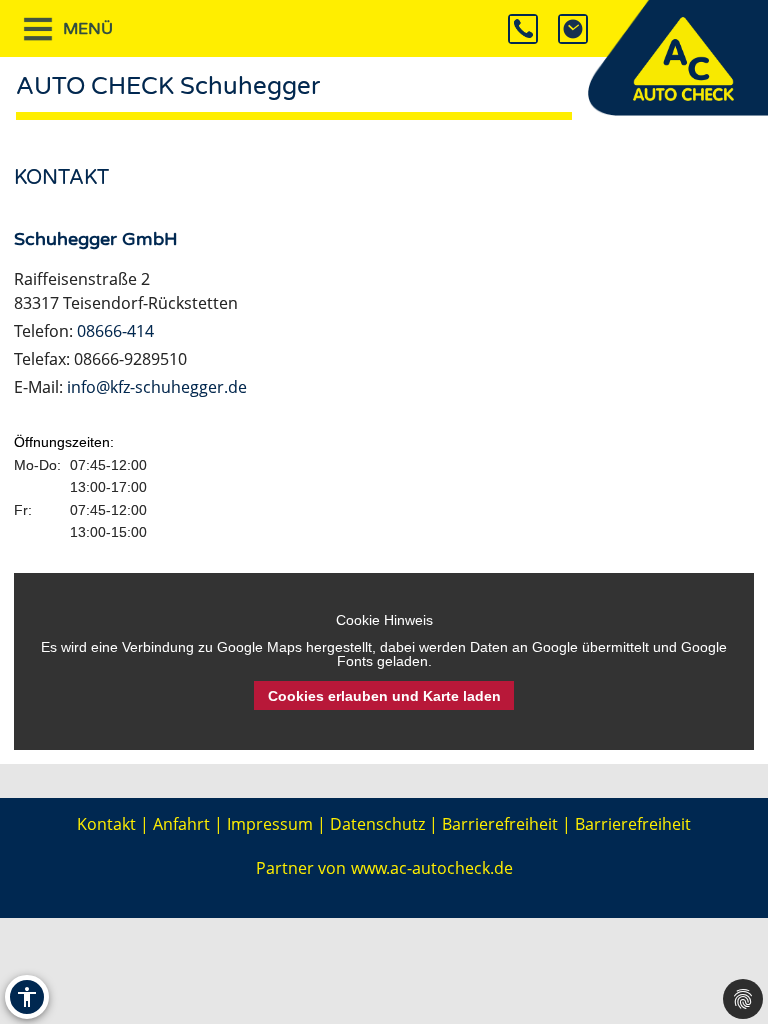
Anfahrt (181, 824)
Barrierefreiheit (500, 824)
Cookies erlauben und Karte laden (384, 696)
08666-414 (115, 331)
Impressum (270, 824)
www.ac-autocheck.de (432, 868)
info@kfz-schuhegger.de (157, 387)
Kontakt (106, 824)
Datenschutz (377, 824)
